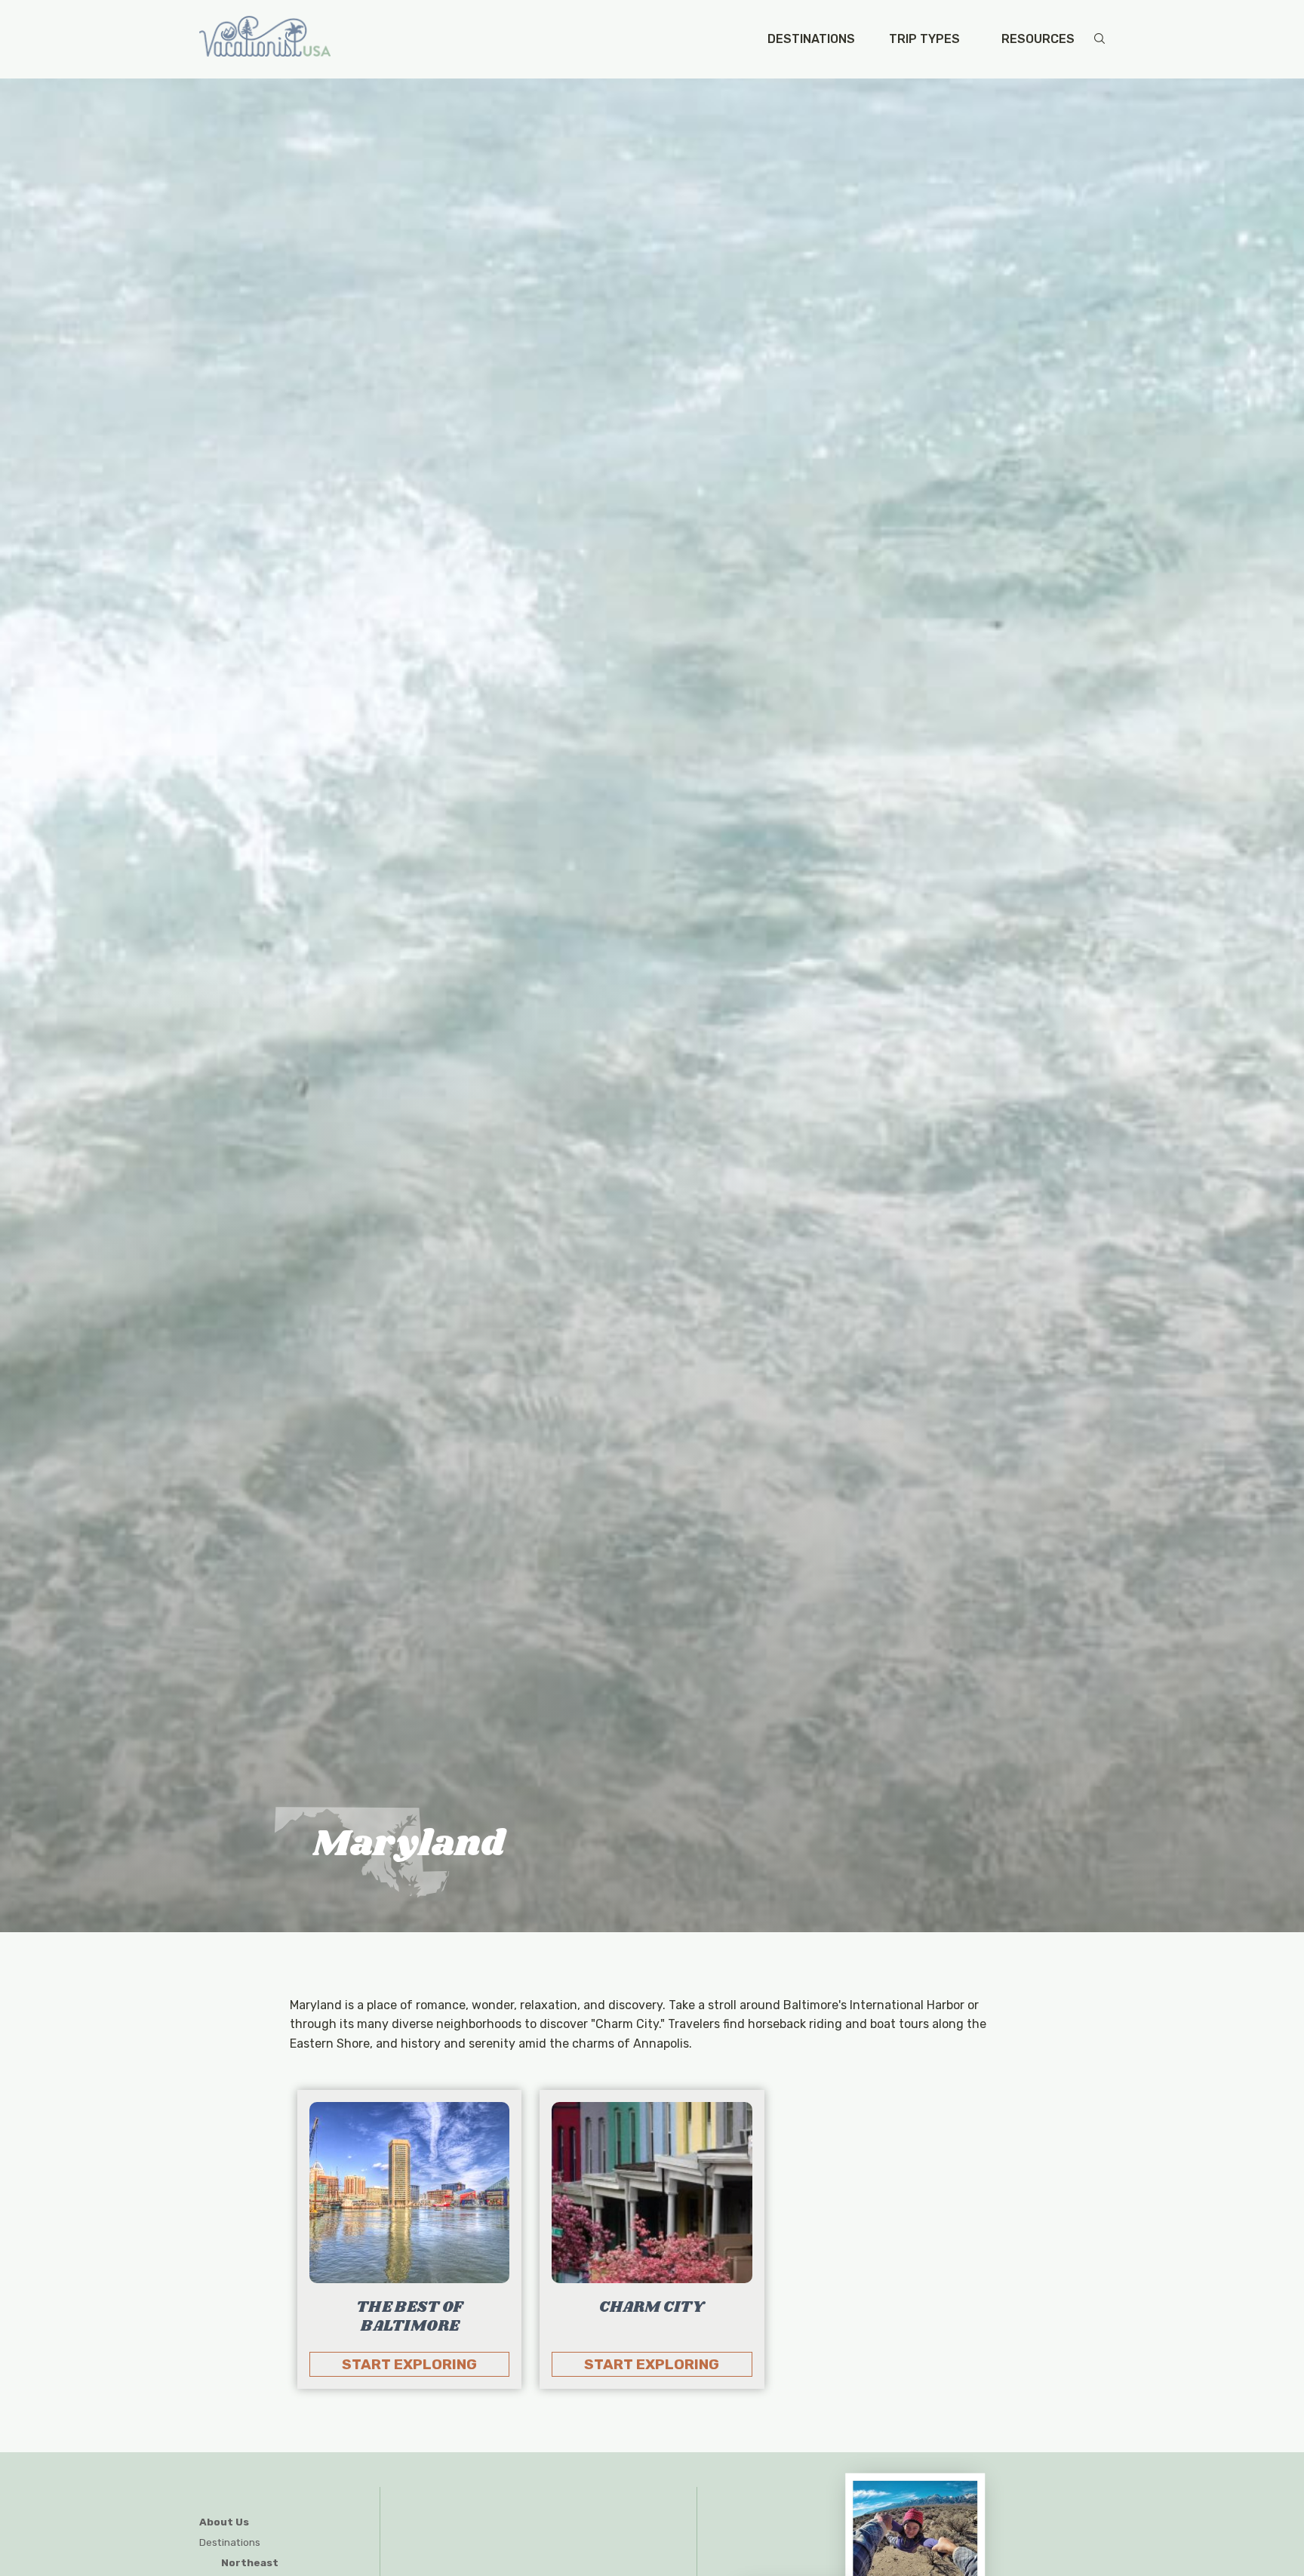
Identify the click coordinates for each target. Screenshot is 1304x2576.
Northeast (250, 2562)
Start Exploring (409, 2364)
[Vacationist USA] (265, 39)
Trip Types (924, 39)
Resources (1038, 39)
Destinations (811, 39)
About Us (224, 2522)
